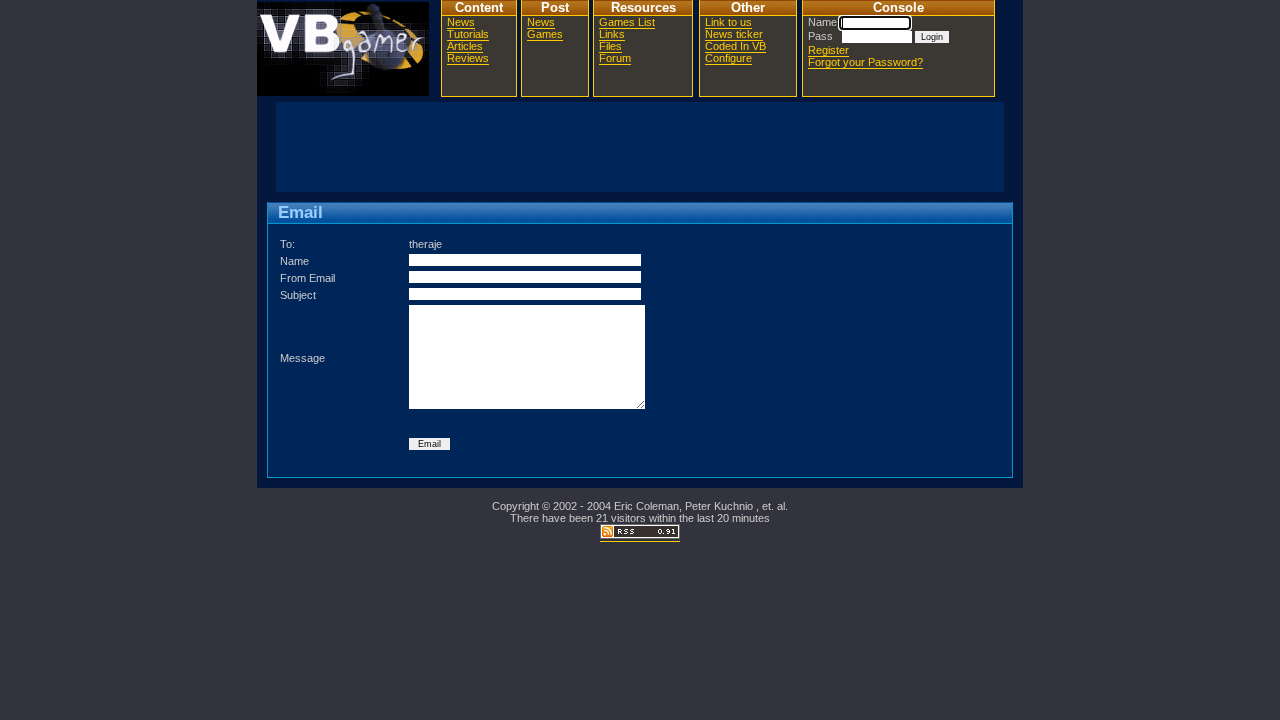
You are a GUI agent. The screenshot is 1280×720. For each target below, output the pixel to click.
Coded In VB (735, 46)
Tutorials (468, 34)
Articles (465, 46)
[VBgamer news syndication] (640, 535)
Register (828, 50)
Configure (728, 58)
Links (612, 34)
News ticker (734, 34)
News (461, 22)
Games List (627, 22)
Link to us (728, 22)
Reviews (468, 58)
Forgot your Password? (865, 62)
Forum (615, 58)
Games (545, 34)
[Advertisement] (640, 147)
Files (610, 46)
